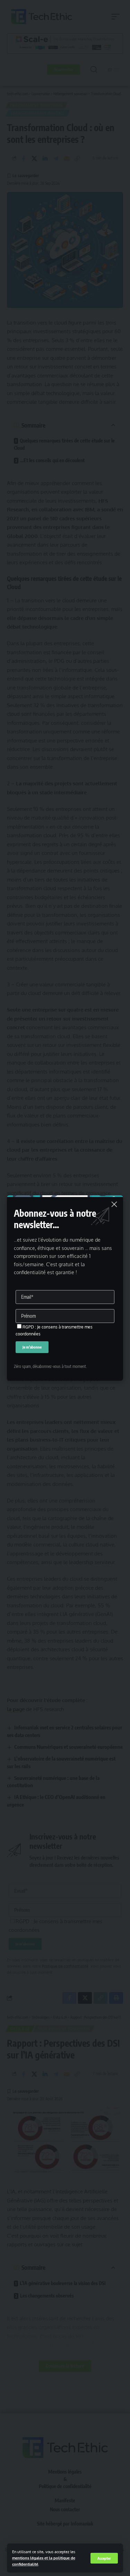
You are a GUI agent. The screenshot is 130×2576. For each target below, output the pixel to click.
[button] (104, 2558)
